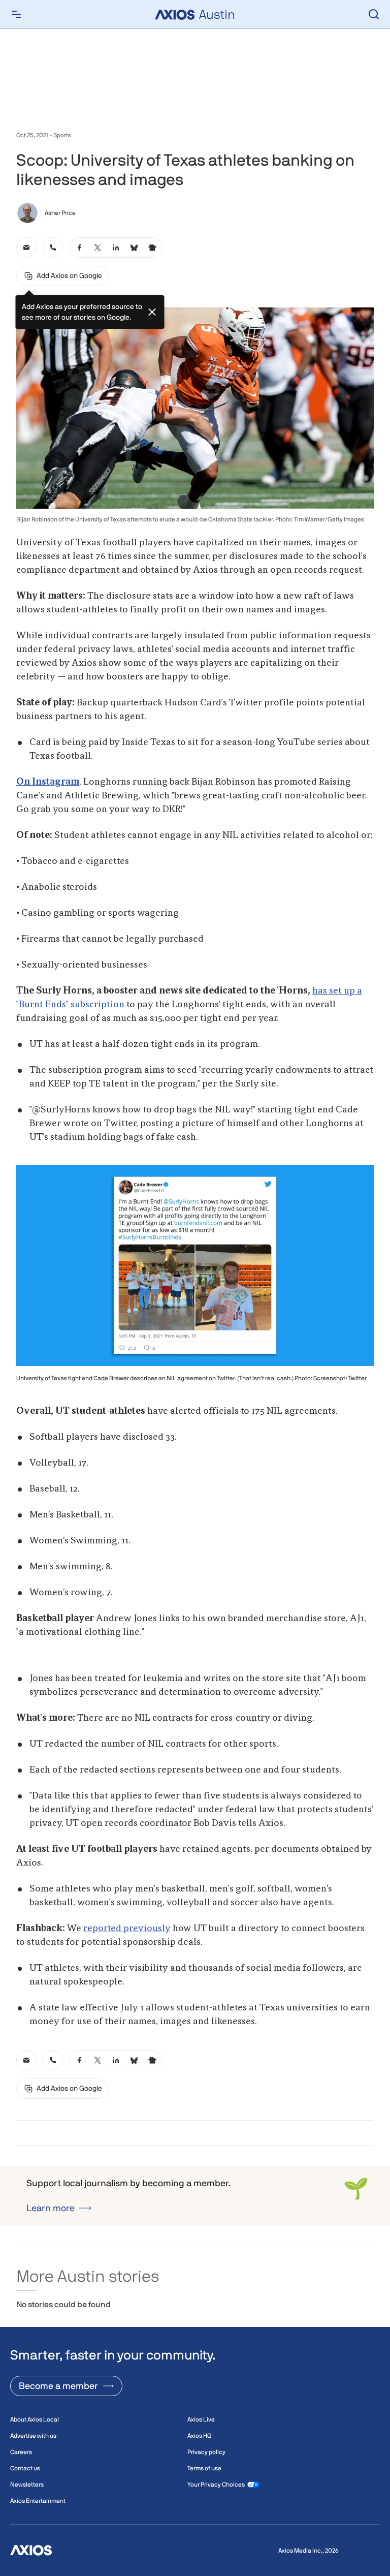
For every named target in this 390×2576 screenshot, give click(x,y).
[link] (26, 247)
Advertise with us (33, 2436)
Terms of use (204, 2468)
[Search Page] (374, 14)
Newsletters (27, 2485)
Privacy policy (206, 2452)
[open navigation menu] (16, 14)
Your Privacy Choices (216, 2485)
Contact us (25, 2468)
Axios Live (201, 2419)
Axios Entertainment (38, 2501)
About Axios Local (35, 2419)
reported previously (127, 1929)
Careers (21, 2452)
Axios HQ (199, 2436)
